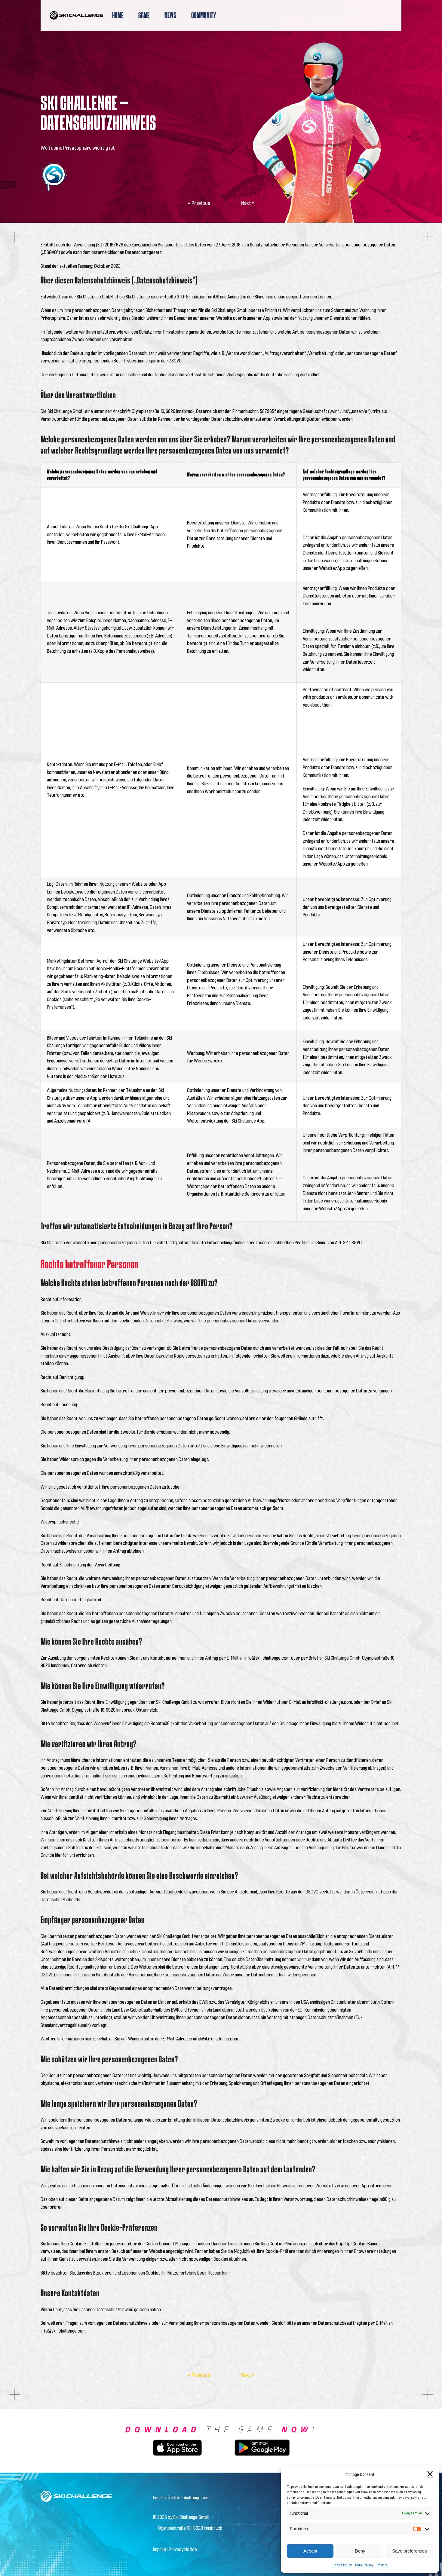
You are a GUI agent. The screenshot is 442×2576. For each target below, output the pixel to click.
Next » (248, 203)
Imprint (382, 2565)
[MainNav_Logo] (76, 13)
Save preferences (410, 2551)
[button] (430, 2474)
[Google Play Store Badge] (262, 2438)
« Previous (199, 203)
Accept (310, 2551)
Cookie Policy (342, 2565)
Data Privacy (364, 2565)
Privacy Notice (183, 2549)
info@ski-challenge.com (187, 2497)
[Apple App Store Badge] (177, 2442)
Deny (360, 2551)
